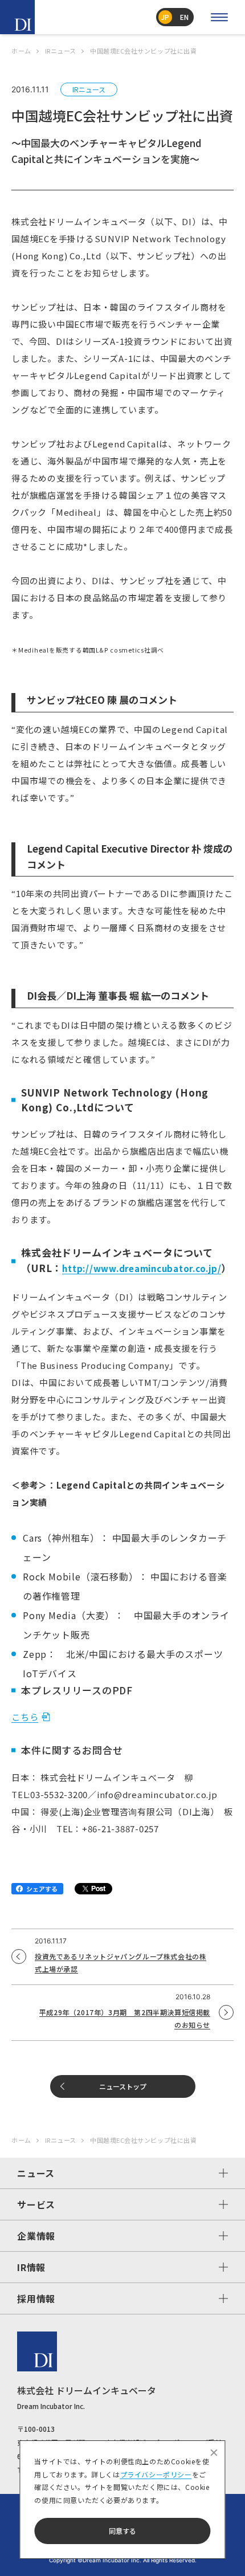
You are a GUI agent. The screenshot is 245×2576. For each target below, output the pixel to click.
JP (165, 17)
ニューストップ (123, 2086)
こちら (25, 1717)
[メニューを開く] (219, 17)
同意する (122, 2531)
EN (184, 17)
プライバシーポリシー (156, 2474)
